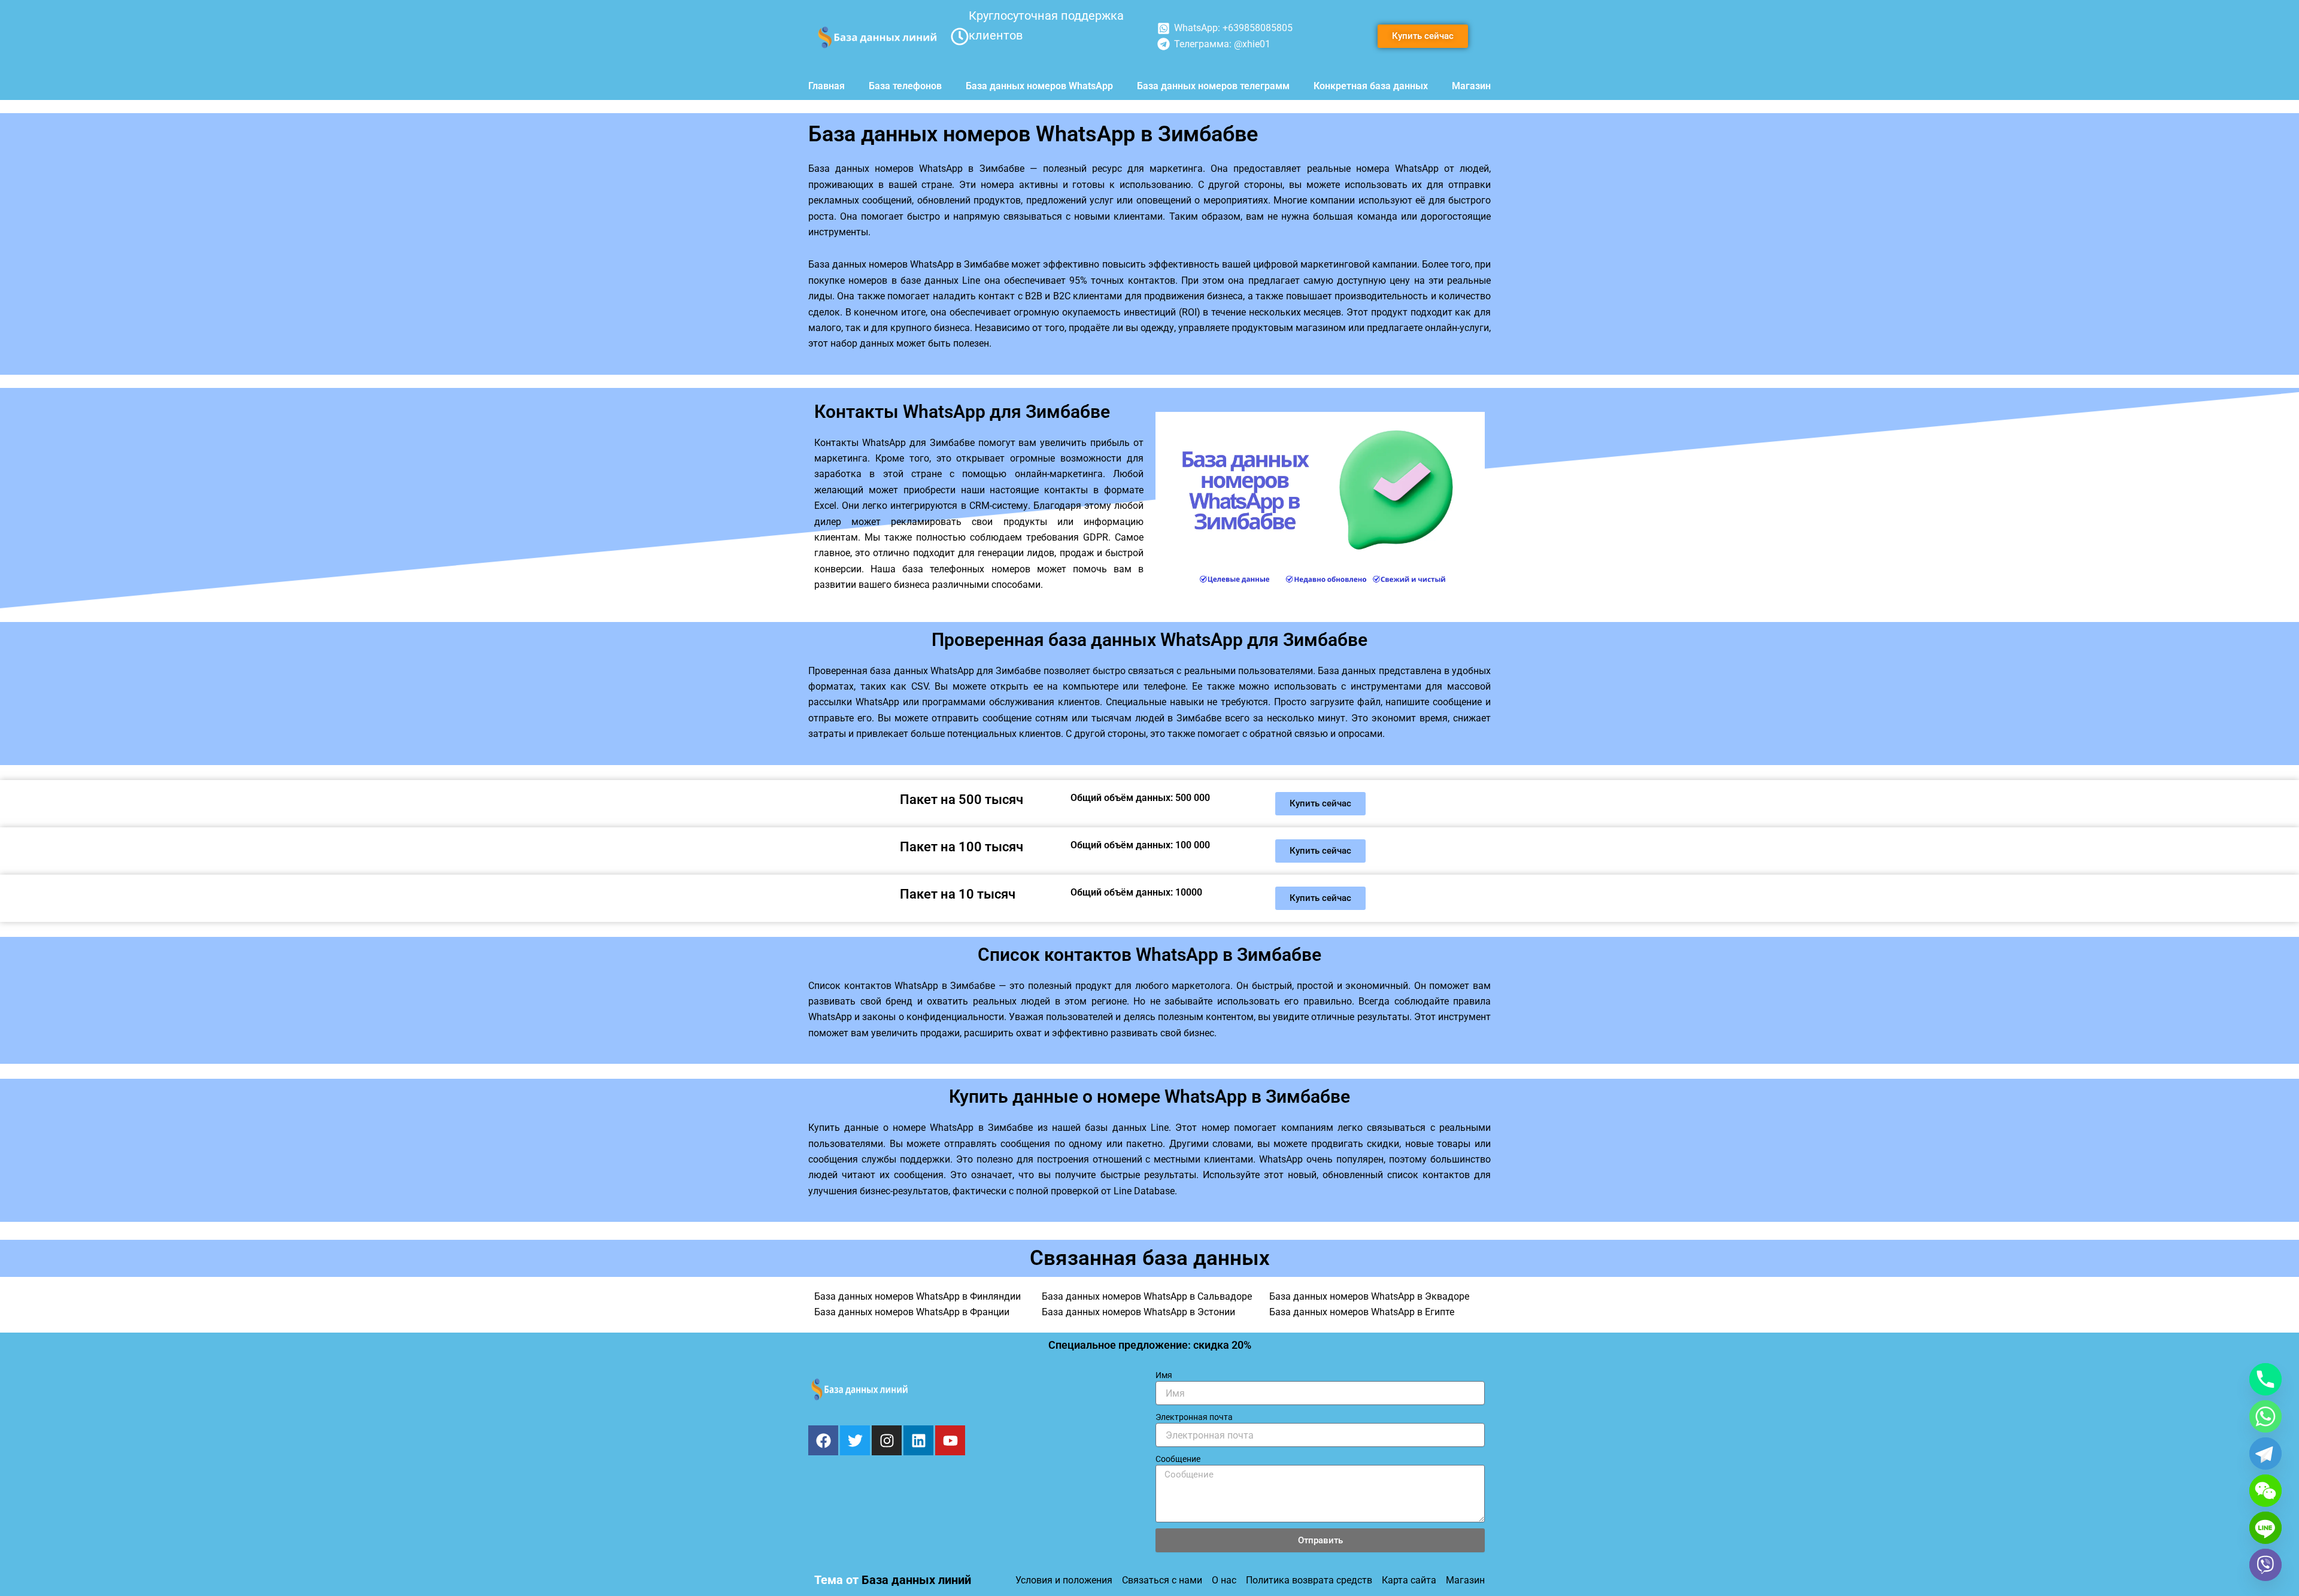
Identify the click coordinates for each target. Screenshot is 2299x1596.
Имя (1164, 1375)
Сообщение (1178, 1459)
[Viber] (2265, 1565)
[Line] (2265, 1528)
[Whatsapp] (2265, 1416)
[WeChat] (2265, 1491)
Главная (827, 86)
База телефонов (905, 86)
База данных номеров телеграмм (1213, 86)
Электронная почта (1194, 1417)
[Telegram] (2265, 1454)
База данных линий (916, 1580)
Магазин (1471, 86)
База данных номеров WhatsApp (1039, 86)
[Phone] (2265, 1379)
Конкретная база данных (1371, 86)
